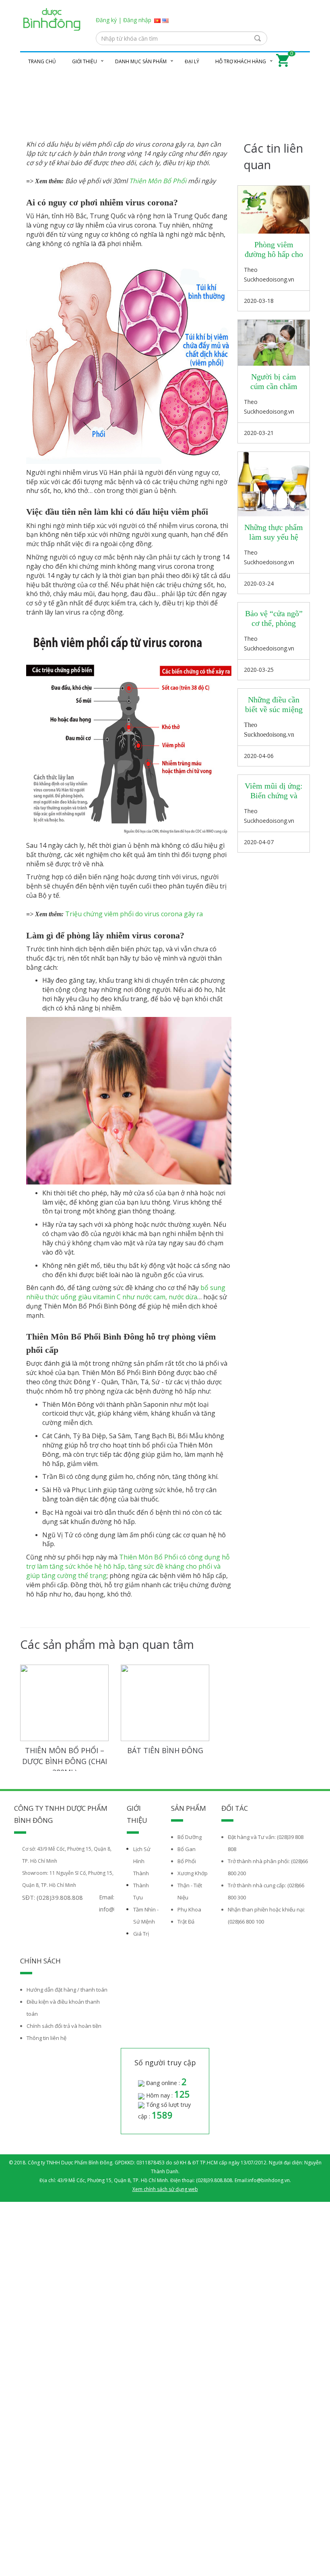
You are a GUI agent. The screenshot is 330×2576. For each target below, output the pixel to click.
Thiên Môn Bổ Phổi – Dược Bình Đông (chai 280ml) (65, 1761)
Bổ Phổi (187, 1861)
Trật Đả (186, 1922)
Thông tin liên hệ (46, 2038)
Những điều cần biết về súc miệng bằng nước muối (274, 709)
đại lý (192, 61)
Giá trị (141, 1934)
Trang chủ (42, 61)
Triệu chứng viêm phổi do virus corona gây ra (134, 914)
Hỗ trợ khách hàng (241, 61)
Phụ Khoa (189, 1909)
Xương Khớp (193, 1873)
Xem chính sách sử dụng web (165, 2189)
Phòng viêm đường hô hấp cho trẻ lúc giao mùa (274, 254)
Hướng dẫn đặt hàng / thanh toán (67, 1990)
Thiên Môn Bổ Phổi (158, 181)
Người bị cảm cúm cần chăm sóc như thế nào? (274, 386)
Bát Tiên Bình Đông (165, 1750)
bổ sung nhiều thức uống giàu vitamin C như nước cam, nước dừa (126, 1292)
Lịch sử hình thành (142, 1861)
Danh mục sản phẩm (141, 61)
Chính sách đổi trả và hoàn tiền (64, 2026)
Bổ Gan (187, 1849)
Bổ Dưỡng (190, 1837)
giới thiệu (85, 61)
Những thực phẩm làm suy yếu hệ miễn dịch (274, 537)
